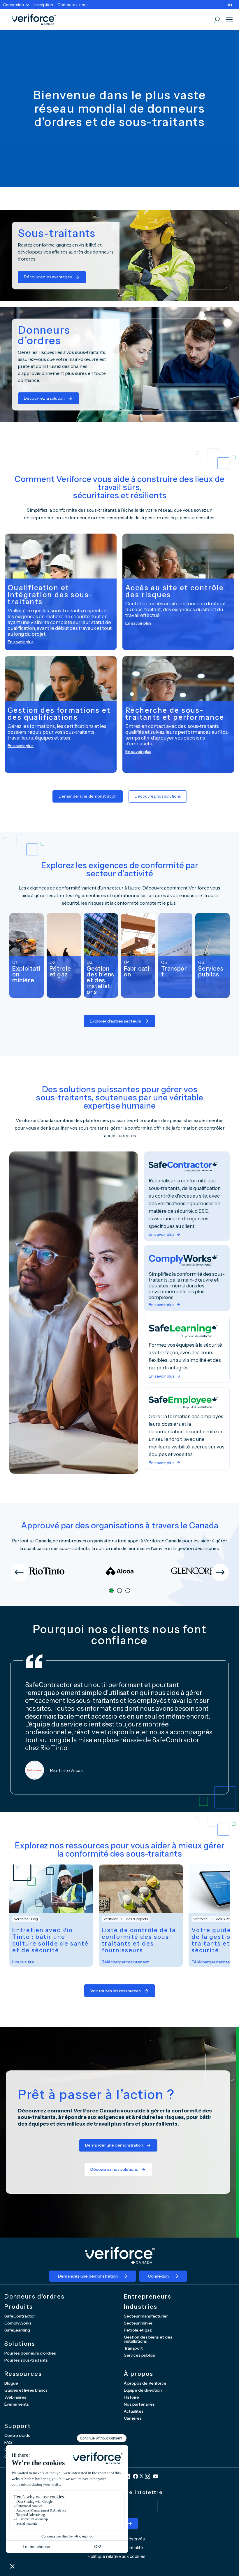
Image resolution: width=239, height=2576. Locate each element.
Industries (141, 2307)
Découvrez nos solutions (158, 796)
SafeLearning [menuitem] (17, 2330)
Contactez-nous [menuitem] (73, 5)
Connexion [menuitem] (13, 5)
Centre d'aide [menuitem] (17, 2435)
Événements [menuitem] (17, 2404)
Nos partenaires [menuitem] (139, 2404)
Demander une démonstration (88, 796)
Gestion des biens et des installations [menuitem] (148, 2339)
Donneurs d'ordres (35, 2297)
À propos (139, 2374)
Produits (19, 2307)
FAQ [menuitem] (8, 2442)
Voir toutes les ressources (116, 1991)
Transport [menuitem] (133, 2348)
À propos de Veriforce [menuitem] (145, 2383)
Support (18, 2426)
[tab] (111, 1591)
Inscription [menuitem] (43, 5)
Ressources (23, 2374)
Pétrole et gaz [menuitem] (138, 2330)
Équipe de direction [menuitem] (143, 2390)
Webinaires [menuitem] (15, 2397)
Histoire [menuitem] (131, 2397)
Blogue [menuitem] (11, 2383)
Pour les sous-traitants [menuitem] (26, 2360)
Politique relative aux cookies (117, 2556)
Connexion (158, 2276)
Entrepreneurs (148, 2297)
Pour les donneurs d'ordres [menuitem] (30, 2353)
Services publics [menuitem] (139, 2355)
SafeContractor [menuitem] (20, 2316)
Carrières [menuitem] (133, 2418)
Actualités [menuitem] (134, 2411)
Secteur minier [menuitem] (138, 2323)
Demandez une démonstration (88, 2276)
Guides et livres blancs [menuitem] (26, 2390)
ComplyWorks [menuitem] (18, 2323)
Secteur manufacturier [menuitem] (146, 2316)
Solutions (20, 2344)
